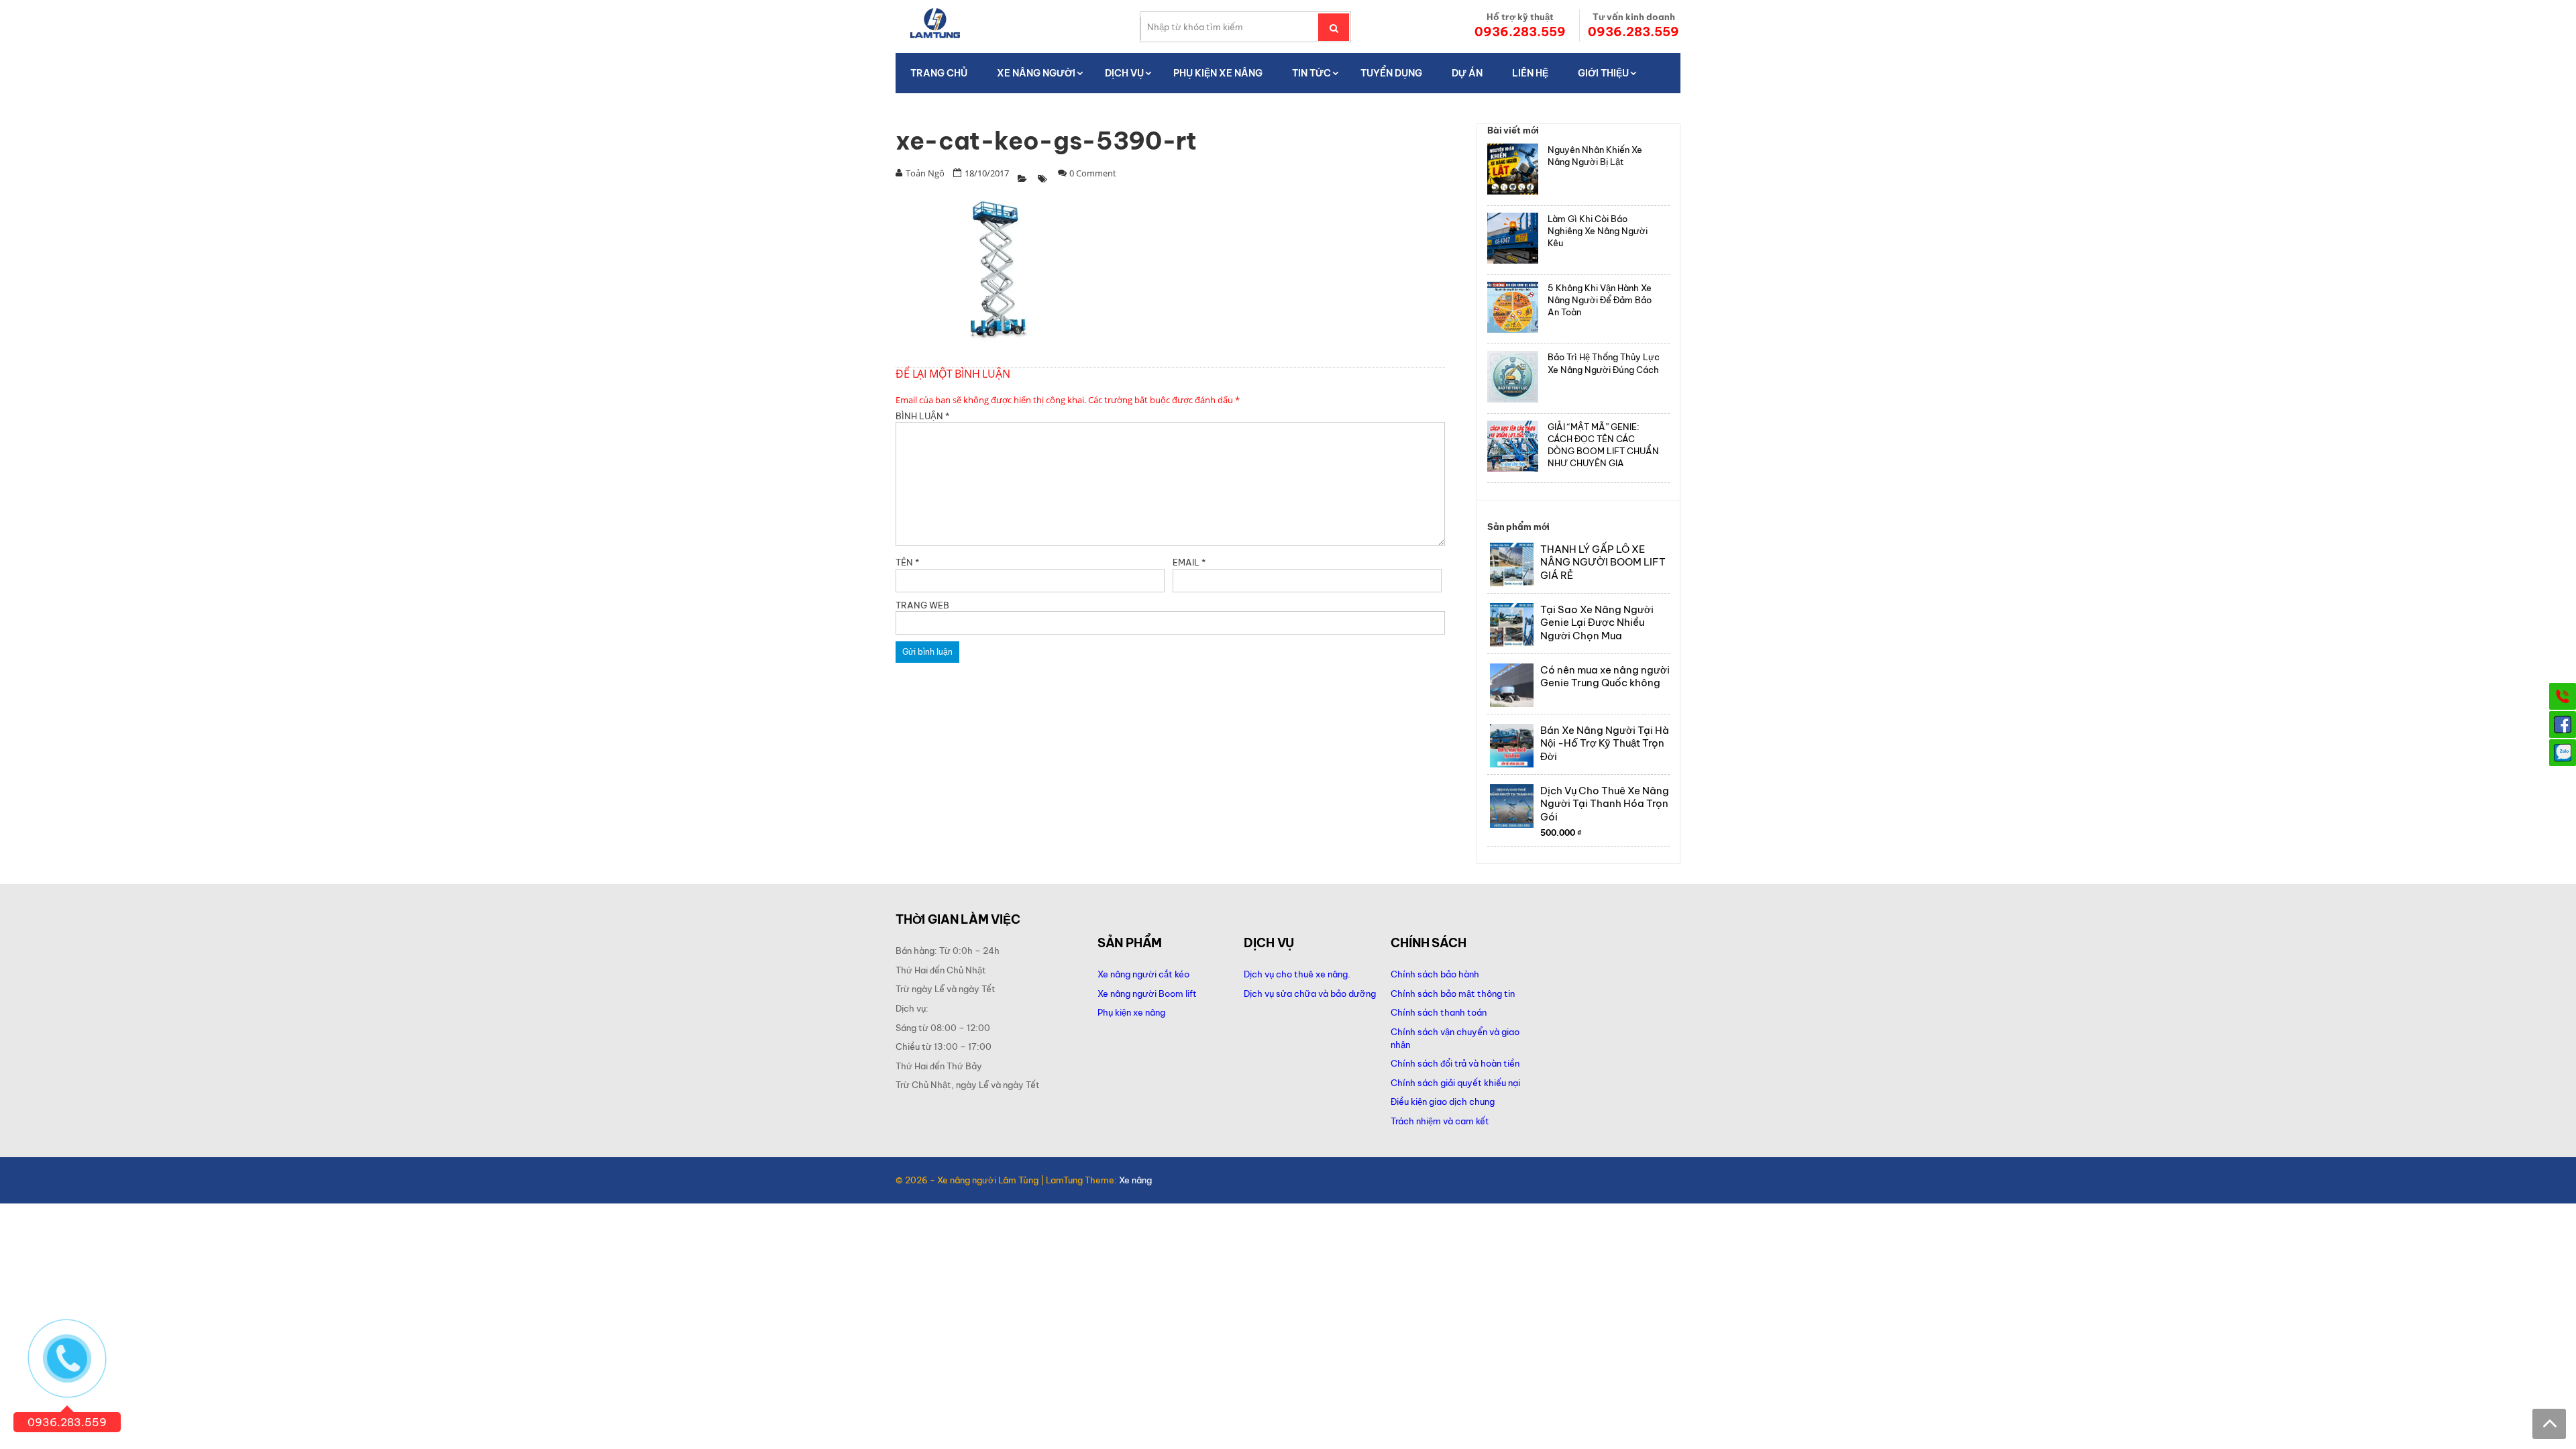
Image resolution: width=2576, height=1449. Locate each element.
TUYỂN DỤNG (1391, 73)
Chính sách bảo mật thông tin (1453, 994)
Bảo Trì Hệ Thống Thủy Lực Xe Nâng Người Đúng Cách (1604, 363)
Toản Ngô (925, 173)
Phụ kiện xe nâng (1131, 1012)
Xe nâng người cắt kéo (1143, 974)
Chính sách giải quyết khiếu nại (1455, 1083)
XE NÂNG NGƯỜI (1036, 73)
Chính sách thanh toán (1439, 1012)
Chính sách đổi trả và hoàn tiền (1455, 1063)
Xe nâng (1135, 1180)
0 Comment (1093, 173)
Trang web (922, 605)
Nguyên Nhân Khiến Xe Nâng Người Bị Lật (1595, 156)
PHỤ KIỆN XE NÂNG (1218, 73)
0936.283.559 (1520, 32)
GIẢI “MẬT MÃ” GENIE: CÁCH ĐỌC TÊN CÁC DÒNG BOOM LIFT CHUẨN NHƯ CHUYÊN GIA (1603, 445)
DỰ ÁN (1467, 73)
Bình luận (922, 416)
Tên (907, 562)
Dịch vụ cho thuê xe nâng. (1297, 974)
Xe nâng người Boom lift (1147, 994)
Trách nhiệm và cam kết (1440, 1121)
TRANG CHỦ (939, 73)
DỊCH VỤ (1124, 73)
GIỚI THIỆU (1603, 73)
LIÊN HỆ (1530, 73)
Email (1189, 562)
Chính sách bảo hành (1435, 974)
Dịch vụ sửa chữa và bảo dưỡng (1311, 994)
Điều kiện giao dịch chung (1443, 1102)
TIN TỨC (1311, 73)
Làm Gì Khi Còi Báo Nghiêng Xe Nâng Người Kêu (1598, 231)
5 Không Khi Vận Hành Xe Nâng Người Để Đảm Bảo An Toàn (1600, 300)
